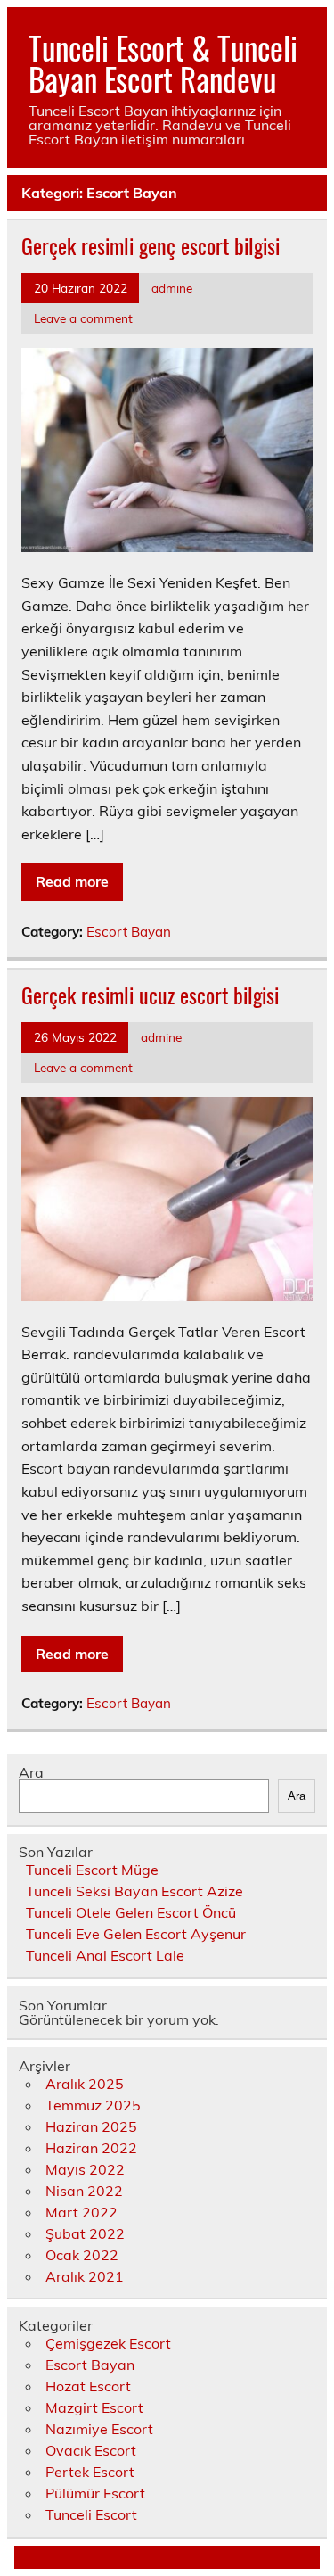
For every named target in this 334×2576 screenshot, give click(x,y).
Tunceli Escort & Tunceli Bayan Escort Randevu (163, 63)
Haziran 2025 (91, 2126)
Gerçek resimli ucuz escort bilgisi (150, 995)
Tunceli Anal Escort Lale (105, 1955)
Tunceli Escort (91, 2514)
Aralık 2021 (85, 2276)
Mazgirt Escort (94, 2407)
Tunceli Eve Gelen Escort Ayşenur (136, 1934)
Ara (31, 1772)
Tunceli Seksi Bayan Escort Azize (134, 1891)
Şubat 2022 (85, 2233)
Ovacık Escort (91, 2450)
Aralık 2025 (85, 2084)
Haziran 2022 (91, 2148)
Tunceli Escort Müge (92, 1870)
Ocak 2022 (82, 2255)
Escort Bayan (129, 932)
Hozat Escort (88, 2386)
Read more (72, 881)
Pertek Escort (90, 2472)
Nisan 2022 (84, 2191)
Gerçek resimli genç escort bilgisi (151, 245)
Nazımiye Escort (99, 2429)
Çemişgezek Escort (108, 2343)
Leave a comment (83, 318)
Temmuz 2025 (93, 2105)
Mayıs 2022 (85, 2169)
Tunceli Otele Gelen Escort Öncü (131, 1912)
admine (172, 288)
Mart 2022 (81, 2212)
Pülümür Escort (95, 2493)
